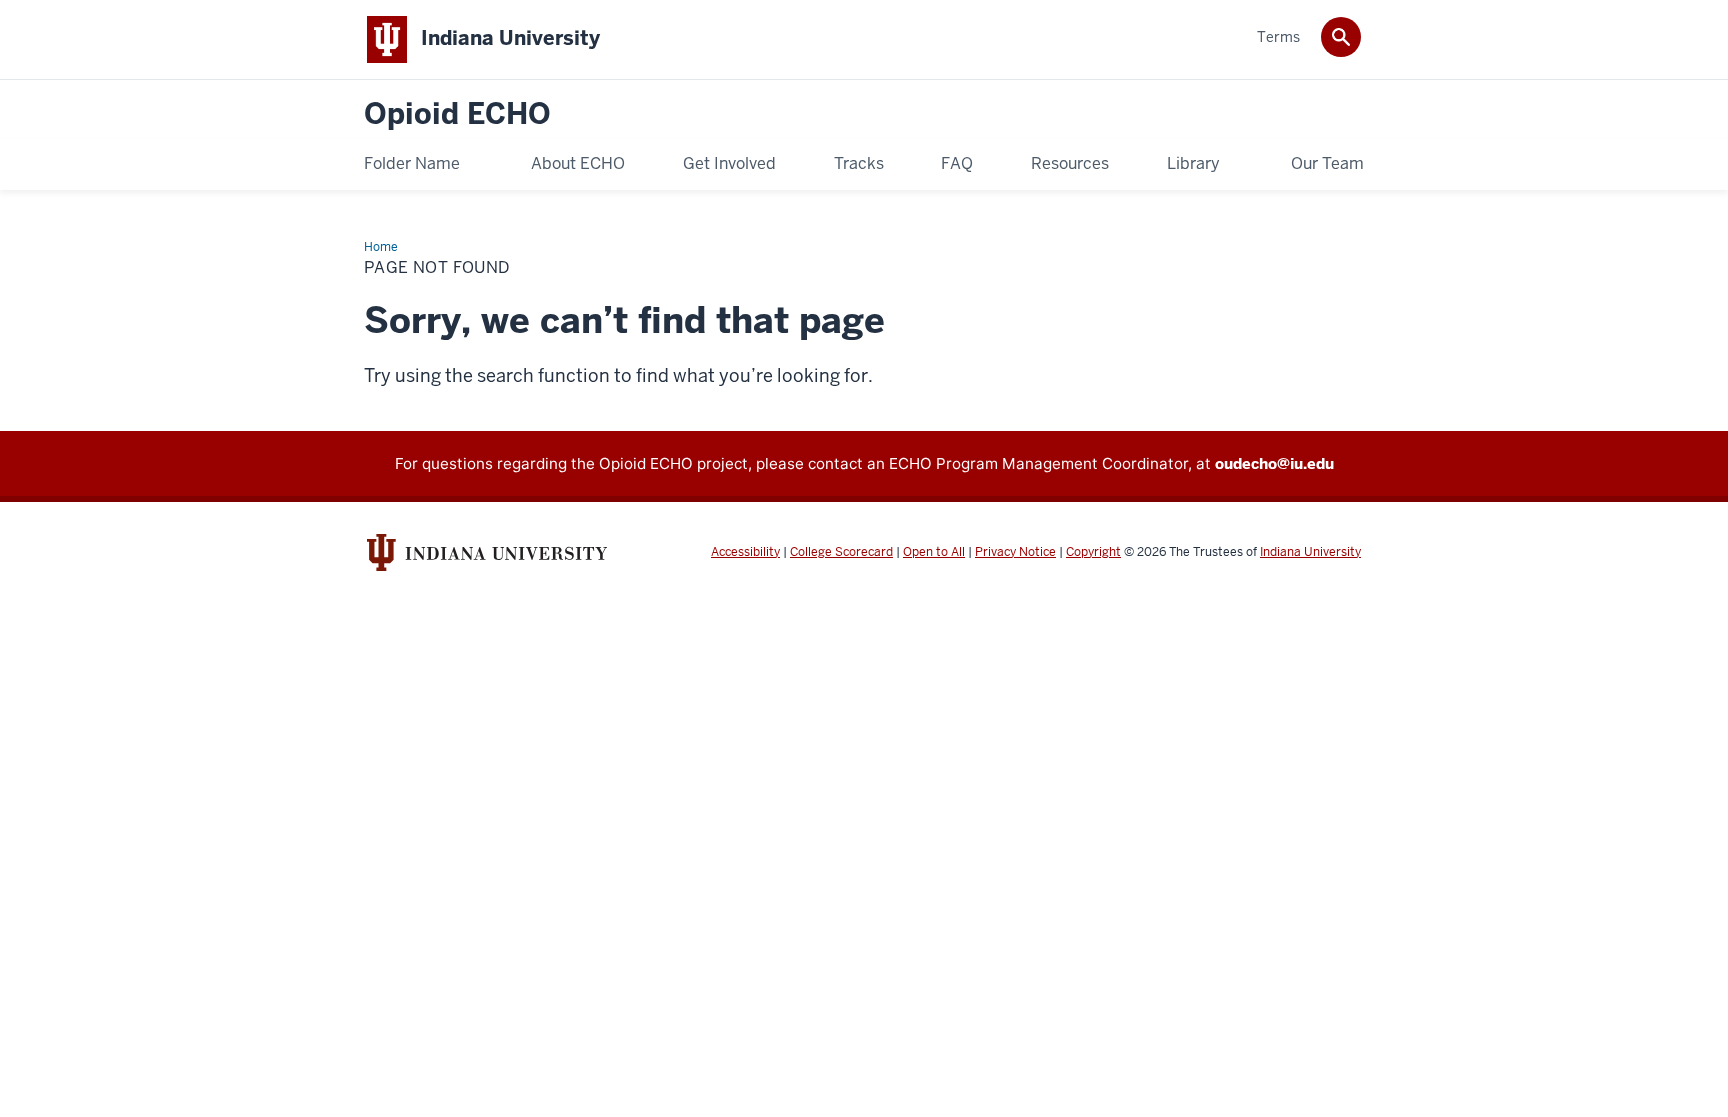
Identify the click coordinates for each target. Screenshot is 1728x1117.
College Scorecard (841, 552)
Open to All (934, 552)
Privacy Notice (1015, 552)
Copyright (1093, 552)
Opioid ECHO (457, 114)
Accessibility (745, 552)
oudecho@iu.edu (1274, 463)
